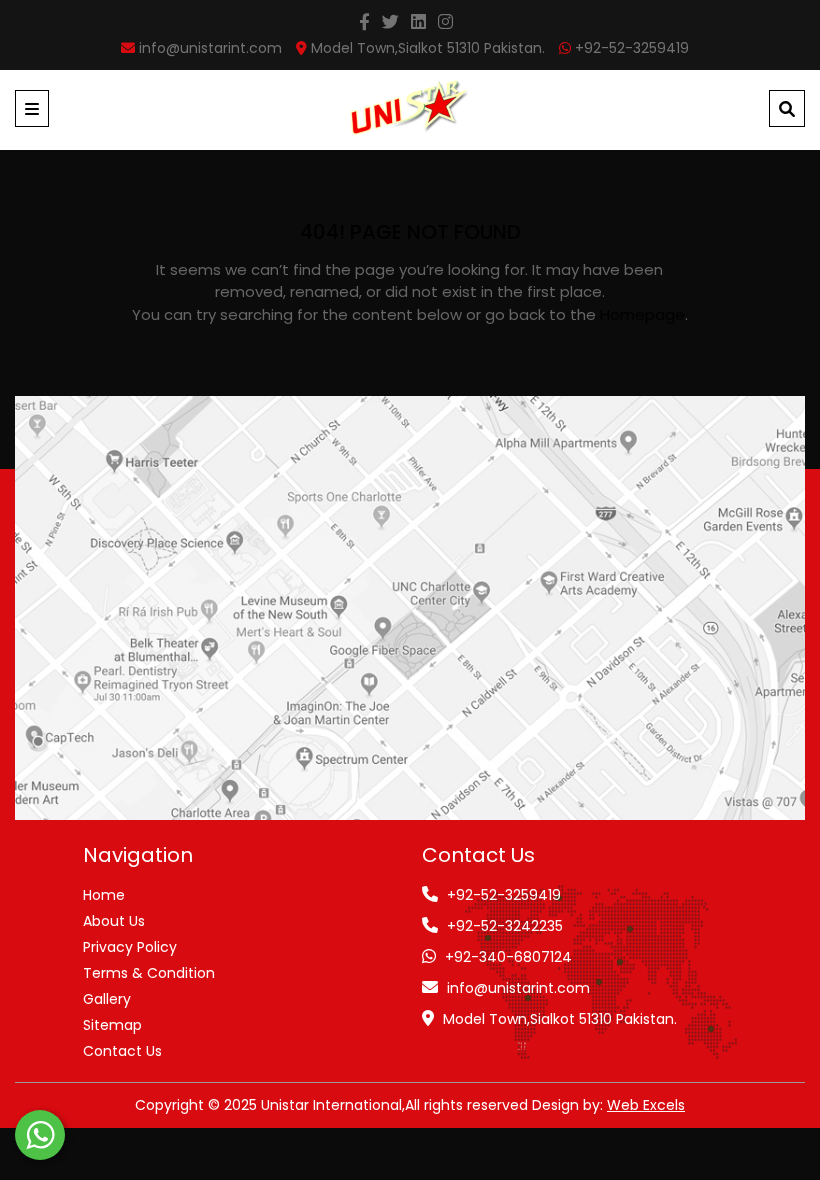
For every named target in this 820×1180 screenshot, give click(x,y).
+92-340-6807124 (508, 957)
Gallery (107, 999)
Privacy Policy (130, 947)
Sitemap (112, 1025)
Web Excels (646, 1105)
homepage (642, 314)
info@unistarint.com (518, 988)
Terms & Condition (149, 973)
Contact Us (122, 1051)
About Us (114, 921)
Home (104, 895)
